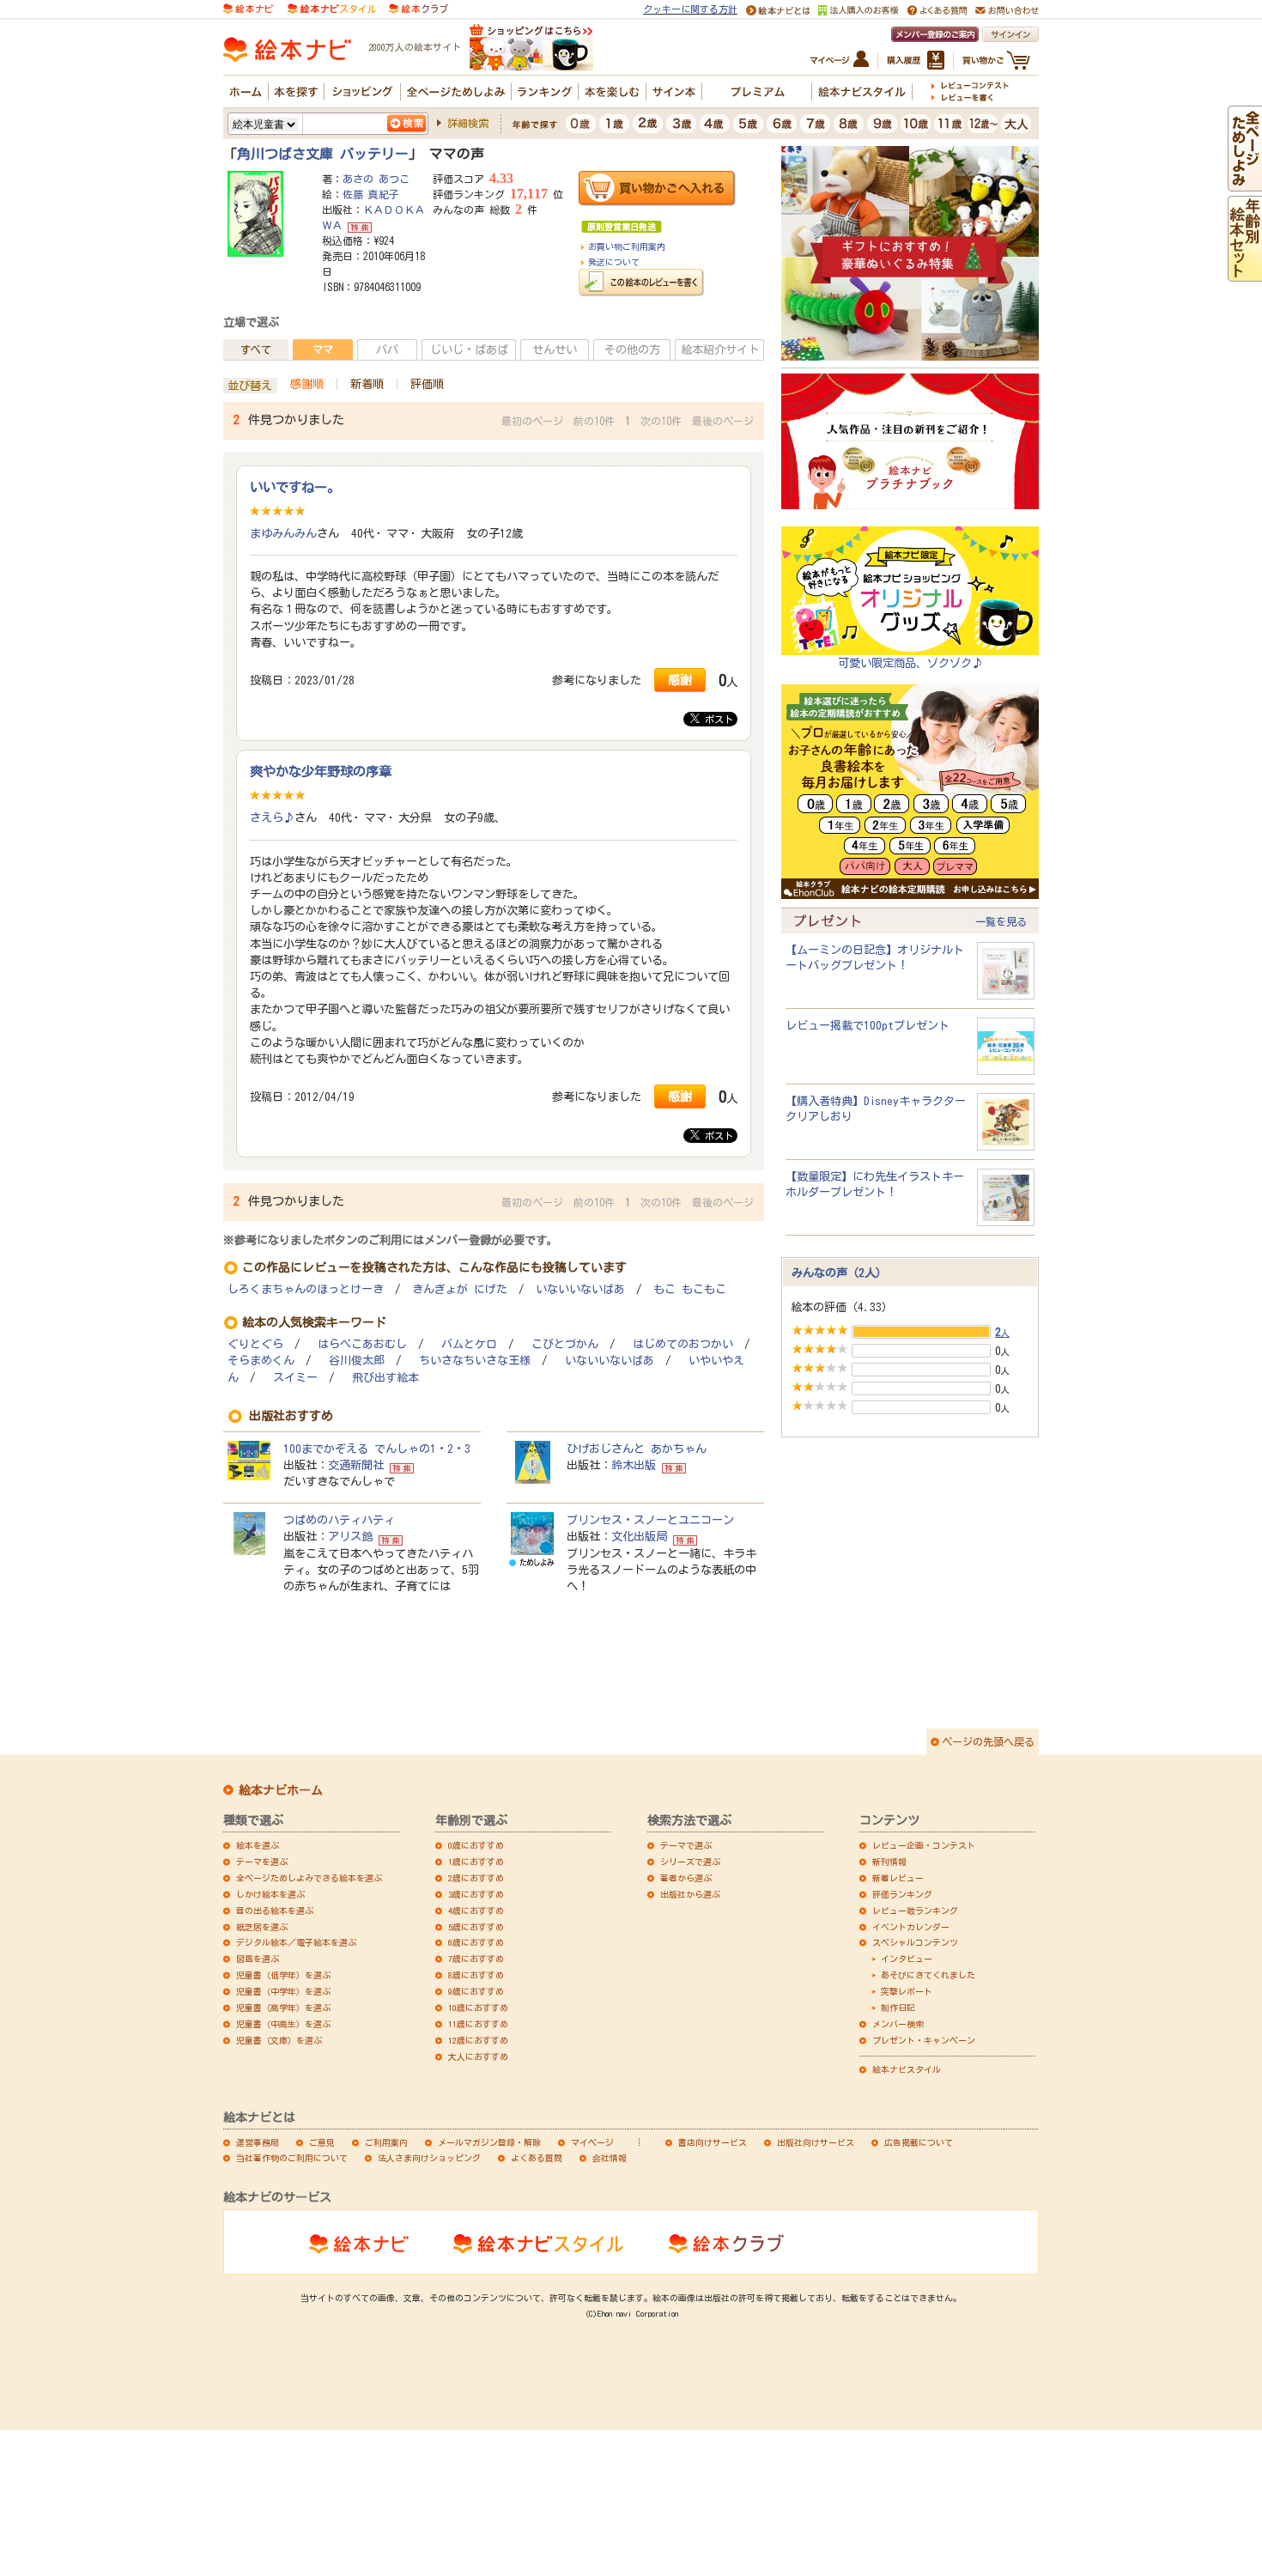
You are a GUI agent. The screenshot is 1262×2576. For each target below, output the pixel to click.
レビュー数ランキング (915, 1911)
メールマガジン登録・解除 (489, 2142)
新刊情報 (889, 1862)
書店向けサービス (713, 2142)
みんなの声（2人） (839, 1273)
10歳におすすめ (478, 2008)
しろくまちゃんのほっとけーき (306, 1289)
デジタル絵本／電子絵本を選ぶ (296, 1942)
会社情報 (610, 2158)
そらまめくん (261, 1361)
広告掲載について (919, 2142)
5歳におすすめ (476, 1927)
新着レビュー (898, 1878)
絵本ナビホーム (281, 1790)
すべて (256, 349)
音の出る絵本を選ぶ (275, 1911)
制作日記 (898, 2008)
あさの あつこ (376, 179)
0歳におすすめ (476, 1845)
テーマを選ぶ (262, 1862)
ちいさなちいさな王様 (475, 1361)
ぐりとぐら (255, 1344)
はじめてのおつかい (683, 1344)
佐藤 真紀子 (371, 194)
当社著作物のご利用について (292, 2158)
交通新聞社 (356, 1465)
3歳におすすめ (476, 1894)
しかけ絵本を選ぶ (270, 1894)
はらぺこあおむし (362, 1344)
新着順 (367, 384)
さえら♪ (272, 817)
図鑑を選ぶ (258, 1959)
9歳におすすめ (476, 1991)
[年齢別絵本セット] (1245, 273)
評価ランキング (902, 1894)
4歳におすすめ (476, 1911)
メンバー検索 (898, 2024)
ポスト (716, 719)
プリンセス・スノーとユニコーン (650, 1520)
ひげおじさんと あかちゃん (637, 1449)
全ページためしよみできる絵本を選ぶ (309, 1878)
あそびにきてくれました (928, 1975)
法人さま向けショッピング (429, 2158)
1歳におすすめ (476, 1862)
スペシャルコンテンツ (915, 1942)
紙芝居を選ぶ (262, 1927)
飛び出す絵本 (385, 1378)
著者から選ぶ (686, 1878)
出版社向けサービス (816, 2142)
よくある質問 (537, 2158)
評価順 (427, 384)
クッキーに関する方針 (690, 9)
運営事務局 (258, 2142)
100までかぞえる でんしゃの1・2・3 (377, 1449)
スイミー (295, 1378)
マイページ (592, 2142)
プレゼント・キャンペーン (924, 2040)
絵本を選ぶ (258, 1845)
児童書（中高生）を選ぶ (283, 2024)
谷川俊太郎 (357, 1361)
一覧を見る (1001, 921)
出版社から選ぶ (690, 1894)
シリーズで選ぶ (690, 1862)
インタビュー (907, 1959)
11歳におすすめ (478, 2024)
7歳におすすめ (476, 1959)
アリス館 (350, 1536)
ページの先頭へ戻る (988, 1741)
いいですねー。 (295, 487)
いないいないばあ (580, 1289)
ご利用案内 (386, 2142)
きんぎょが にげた (460, 1289)
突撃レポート (907, 1991)
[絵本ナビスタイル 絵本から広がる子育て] (331, 8)
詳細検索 (468, 123)
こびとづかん (565, 1344)
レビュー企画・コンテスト (924, 1845)
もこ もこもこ (690, 1289)
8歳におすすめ (476, 1975)
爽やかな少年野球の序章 (321, 771)
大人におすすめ (478, 2057)
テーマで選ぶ (686, 1845)
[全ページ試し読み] (1245, 183)
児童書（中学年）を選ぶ (283, 1991)
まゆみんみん (283, 533)
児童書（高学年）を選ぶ (283, 2008)
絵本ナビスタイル (907, 2069)
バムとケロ (469, 1344)
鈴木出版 (634, 1465)
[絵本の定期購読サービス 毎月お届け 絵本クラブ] (419, 8)
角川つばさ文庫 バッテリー (323, 154)
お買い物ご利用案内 (627, 246)
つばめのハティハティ (339, 1520)
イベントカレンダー (911, 1927)
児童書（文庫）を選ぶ (279, 2040)
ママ (323, 349)
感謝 (680, 680)
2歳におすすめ (476, 1878)
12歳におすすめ (478, 2040)
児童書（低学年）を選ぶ (283, 1975)
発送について (614, 262)
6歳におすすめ (476, 1942)
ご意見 (322, 2142)
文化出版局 (639, 1536)
